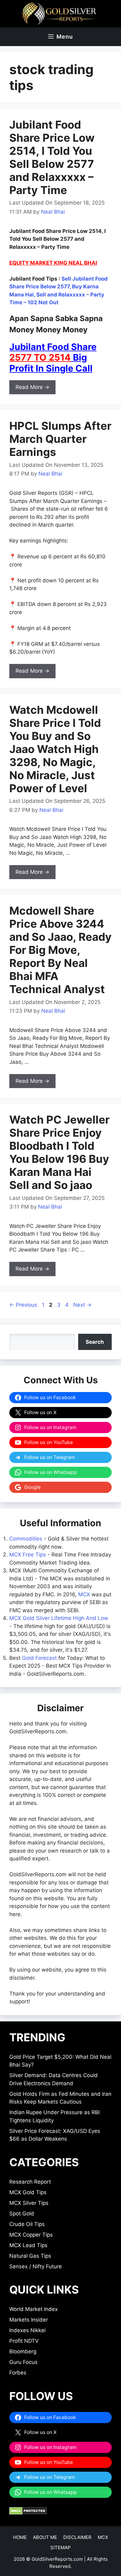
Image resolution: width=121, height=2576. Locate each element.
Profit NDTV (24, 2341)
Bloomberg (23, 2351)
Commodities (26, 1539)
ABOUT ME (45, 2537)
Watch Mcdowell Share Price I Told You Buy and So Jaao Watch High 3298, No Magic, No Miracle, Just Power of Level (55, 749)
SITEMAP (60, 2548)
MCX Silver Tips (29, 2203)
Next (82, 1305)
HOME (20, 2537)
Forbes (18, 2373)
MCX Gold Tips (28, 2192)
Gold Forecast (39, 1658)
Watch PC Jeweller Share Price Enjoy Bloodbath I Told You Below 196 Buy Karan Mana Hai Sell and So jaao (59, 1152)
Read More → (32, 387)
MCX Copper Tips (31, 2235)
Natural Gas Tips (30, 2256)
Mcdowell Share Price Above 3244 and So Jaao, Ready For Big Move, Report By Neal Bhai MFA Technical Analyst (60, 950)
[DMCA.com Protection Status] (28, 2513)
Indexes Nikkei (27, 2330)
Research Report (30, 2182)
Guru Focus (23, 2362)
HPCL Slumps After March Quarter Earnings (60, 439)
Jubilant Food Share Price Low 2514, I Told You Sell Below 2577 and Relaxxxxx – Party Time (52, 157)
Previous (23, 1305)
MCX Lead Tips (28, 2245)
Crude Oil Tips (27, 2224)
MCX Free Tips (28, 1555)
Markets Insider (29, 2320)
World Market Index (34, 2309)
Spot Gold (22, 2214)
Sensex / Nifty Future (36, 2266)
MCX (84, 1594)
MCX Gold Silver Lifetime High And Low (59, 1618)
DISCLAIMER (77, 2537)
